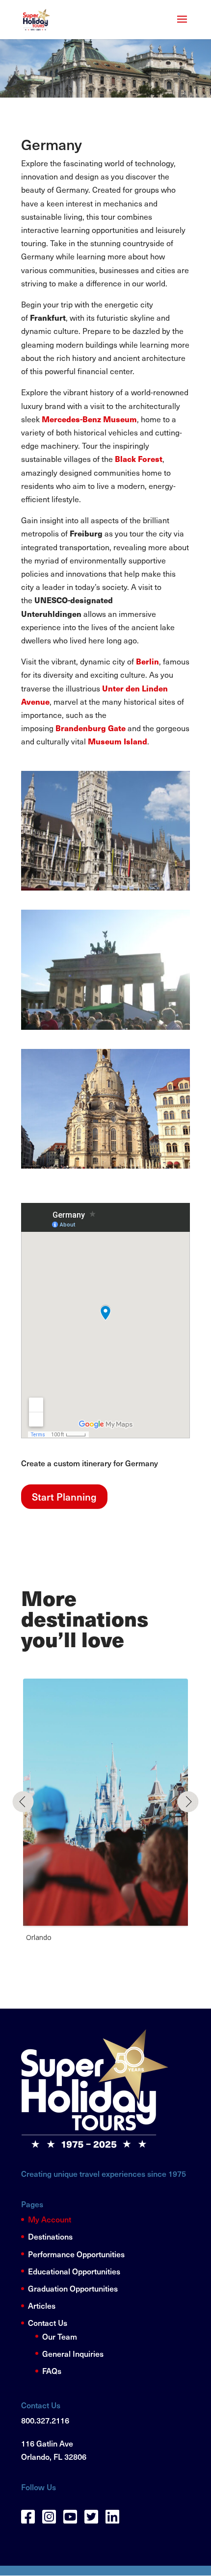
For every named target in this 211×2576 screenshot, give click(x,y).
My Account (50, 2219)
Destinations (50, 2236)
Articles (42, 2305)
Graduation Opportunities (73, 2288)
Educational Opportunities (74, 2271)
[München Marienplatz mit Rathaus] (105, 887)
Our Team (60, 2336)
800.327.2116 (45, 2420)
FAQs (52, 2371)
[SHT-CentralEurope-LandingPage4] (105, 1165)
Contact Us (48, 2322)
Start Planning (64, 1497)
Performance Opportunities (76, 2254)
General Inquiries (73, 2353)
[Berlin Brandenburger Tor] (105, 1026)
